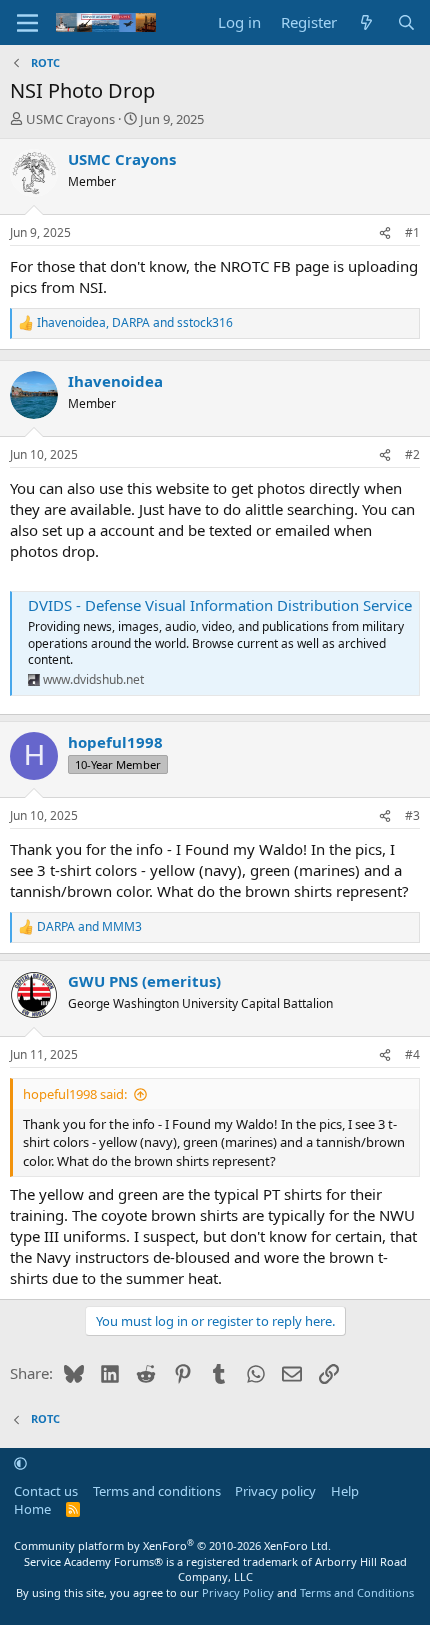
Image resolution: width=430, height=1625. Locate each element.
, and (135, 323)
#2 (412, 454)
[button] (20, 1463)
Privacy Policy (238, 1592)
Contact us (46, 1491)
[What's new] (366, 22)
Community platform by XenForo (172, 1545)
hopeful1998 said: (75, 1094)
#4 (412, 1054)
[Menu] (27, 23)
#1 (412, 232)
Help (345, 1491)
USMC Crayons (70, 119)
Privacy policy (275, 1491)
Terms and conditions (157, 1491)
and (89, 927)
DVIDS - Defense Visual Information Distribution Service (220, 605)
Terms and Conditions (357, 1592)
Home (32, 1509)
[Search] (406, 22)
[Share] (385, 233)
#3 (412, 815)
